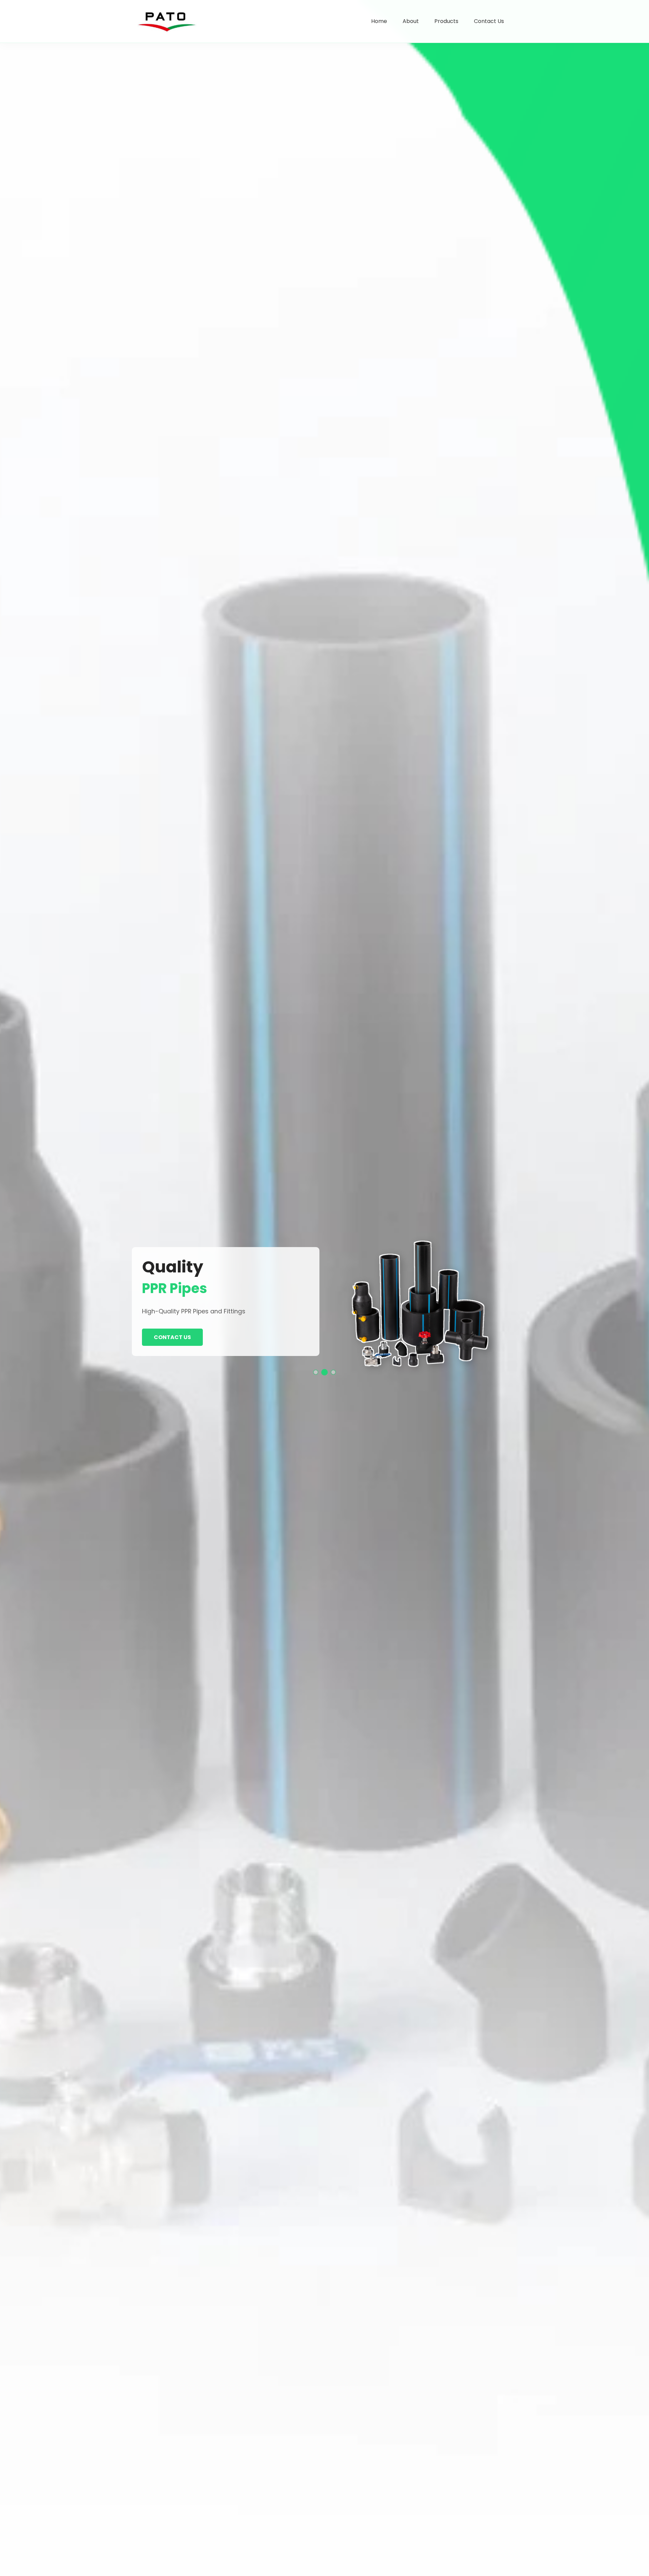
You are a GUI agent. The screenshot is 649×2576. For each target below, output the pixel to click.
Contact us (172, 1337)
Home (379, 21)
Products (446, 21)
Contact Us (489, 21)
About (411, 21)
